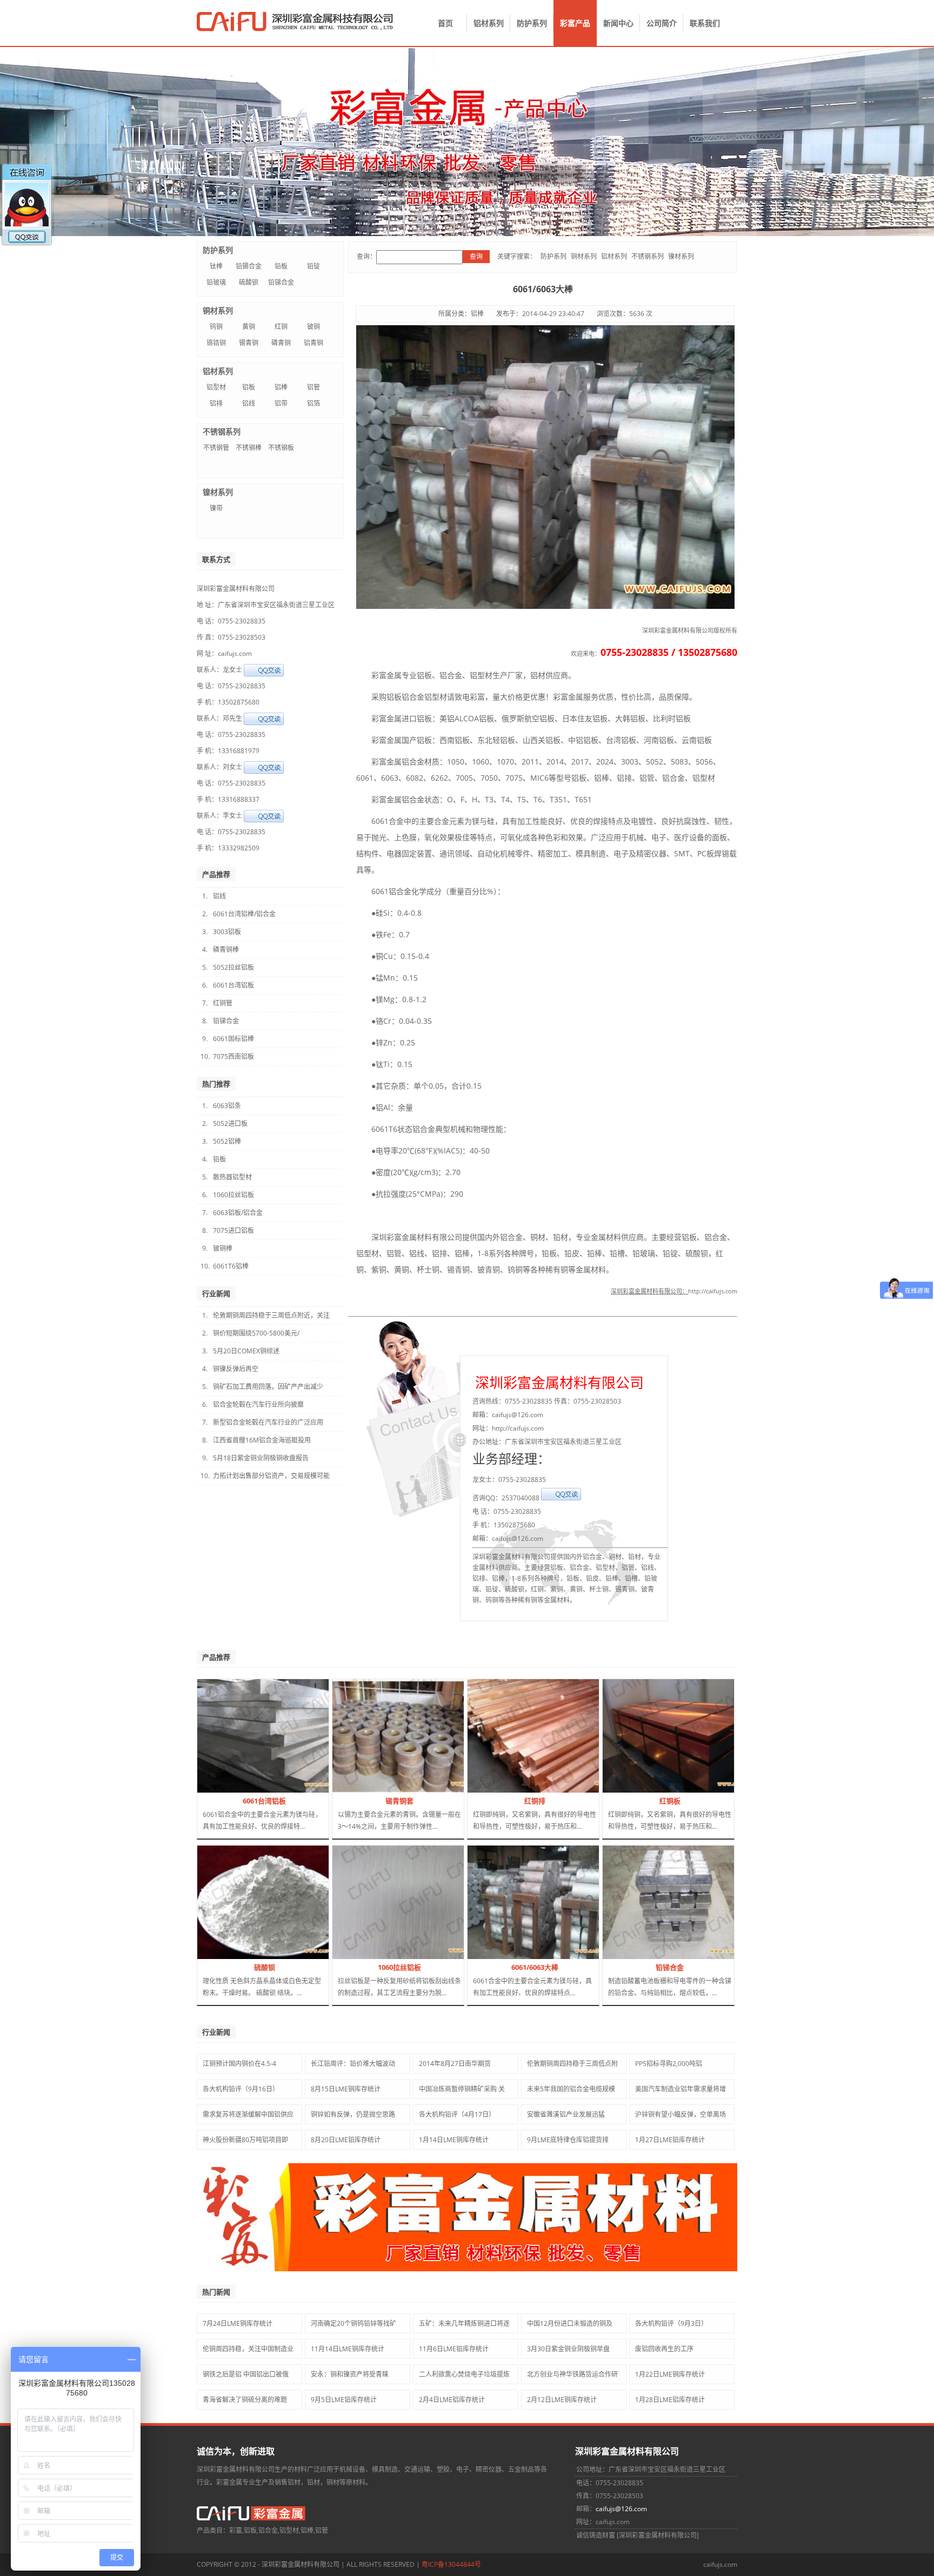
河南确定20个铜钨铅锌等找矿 (353, 2323)
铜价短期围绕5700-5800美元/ (256, 1333)
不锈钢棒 (249, 448)
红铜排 (535, 1801)
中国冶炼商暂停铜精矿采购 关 (462, 2089)
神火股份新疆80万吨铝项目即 (245, 2140)
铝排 (216, 403)
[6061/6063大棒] (543, 1957)
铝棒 (281, 387)
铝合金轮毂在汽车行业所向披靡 (258, 1404)
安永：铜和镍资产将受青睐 (350, 2374)
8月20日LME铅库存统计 (346, 2140)
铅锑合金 (281, 282)
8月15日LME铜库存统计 (346, 2089)
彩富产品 (575, 23)
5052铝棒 (227, 1141)
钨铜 (216, 327)
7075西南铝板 (234, 1056)
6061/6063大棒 (535, 1967)
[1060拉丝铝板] (415, 1957)
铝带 (281, 403)
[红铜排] (557, 1790)
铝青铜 (313, 343)
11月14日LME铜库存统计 (348, 2349)
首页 (445, 23)
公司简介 (662, 23)
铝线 (249, 403)
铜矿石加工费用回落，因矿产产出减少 (268, 1387)
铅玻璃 (216, 282)
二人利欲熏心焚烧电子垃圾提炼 (464, 2374)
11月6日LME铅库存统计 (454, 2349)
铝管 (313, 387)
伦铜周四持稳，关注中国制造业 (248, 2349)
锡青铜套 (399, 1801)
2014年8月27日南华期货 (455, 2064)
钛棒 (216, 266)
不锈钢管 (216, 448)
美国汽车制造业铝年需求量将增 (681, 2089)
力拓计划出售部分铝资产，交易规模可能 (271, 1476)
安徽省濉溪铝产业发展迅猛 (566, 2114)
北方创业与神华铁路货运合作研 (572, 2374)
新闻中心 (618, 23)
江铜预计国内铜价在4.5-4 (239, 2064)
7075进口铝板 (234, 1230)
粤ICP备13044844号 (451, 2564)
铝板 (249, 387)
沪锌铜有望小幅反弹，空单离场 (681, 2114)
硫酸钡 (249, 282)
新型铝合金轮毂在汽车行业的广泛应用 (268, 1422)
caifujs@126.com (621, 2509)
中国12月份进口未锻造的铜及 (570, 2323)
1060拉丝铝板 (234, 1195)
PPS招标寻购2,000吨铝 (669, 2064)
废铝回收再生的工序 (664, 2349)
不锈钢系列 (648, 256)
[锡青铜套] (416, 1790)
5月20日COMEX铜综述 (246, 1351)
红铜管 (223, 1003)
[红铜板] (684, 1790)
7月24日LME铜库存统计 (238, 2323)
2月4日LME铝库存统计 (452, 2400)
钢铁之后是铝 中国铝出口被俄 (246, 2374)
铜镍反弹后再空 (236, 1369)
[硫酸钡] (273, 1957)
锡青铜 (249, 343)
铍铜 (313, 327)
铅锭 (313, 266)
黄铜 (249, 327)
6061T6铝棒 (231, 1266)
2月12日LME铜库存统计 (562, 2400)
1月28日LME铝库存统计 (670, 2400)
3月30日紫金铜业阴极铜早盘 (568, 2349)
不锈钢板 (281, 448)
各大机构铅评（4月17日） (457, 2114)
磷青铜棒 (226, 950)
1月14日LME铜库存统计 (454, 2140)
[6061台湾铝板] (273, 1790)
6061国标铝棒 (234, 1039)
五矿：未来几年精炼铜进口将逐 (464, 2323)
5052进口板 (230, 1123)
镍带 (216, 508)
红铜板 (670, 1801)
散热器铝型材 (232, 1177)
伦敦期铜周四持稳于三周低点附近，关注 (271, 1315)
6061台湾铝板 (234, 985)
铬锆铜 (216, 343)
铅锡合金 (249, 266)
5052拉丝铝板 (234, 967)
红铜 (281, 327)
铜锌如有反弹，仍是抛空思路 (353, 2114)
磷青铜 (281, 343)
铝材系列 (489, 23)
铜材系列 (584, 256)
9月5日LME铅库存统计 (344, 2400)
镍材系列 (681, 256)
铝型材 (216, 387)
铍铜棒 (223, 1248)
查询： (366, 256)
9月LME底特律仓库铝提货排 (568, 2140)
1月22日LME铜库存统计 (670, 2374)
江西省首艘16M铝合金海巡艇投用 (262, 1440)
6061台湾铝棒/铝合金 (244, 914)
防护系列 (532, 23)
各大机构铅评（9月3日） (671, 2323)
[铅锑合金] (678, 1957)
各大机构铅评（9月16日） (241, 2089)
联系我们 (705, 23)
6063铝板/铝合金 (238, 1213)
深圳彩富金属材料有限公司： (649, 1291)
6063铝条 (227, 1106)
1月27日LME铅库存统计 (670, 2140)
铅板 (281, 266)
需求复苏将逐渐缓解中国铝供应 (248, 2114)
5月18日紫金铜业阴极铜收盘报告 (261, 1458)
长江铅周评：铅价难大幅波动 (353, 2064)
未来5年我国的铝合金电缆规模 (571, 2089)
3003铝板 (227, 932)
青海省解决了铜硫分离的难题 (245, 2400)
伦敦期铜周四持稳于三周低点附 (572, 2064)
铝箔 (313, 403)
